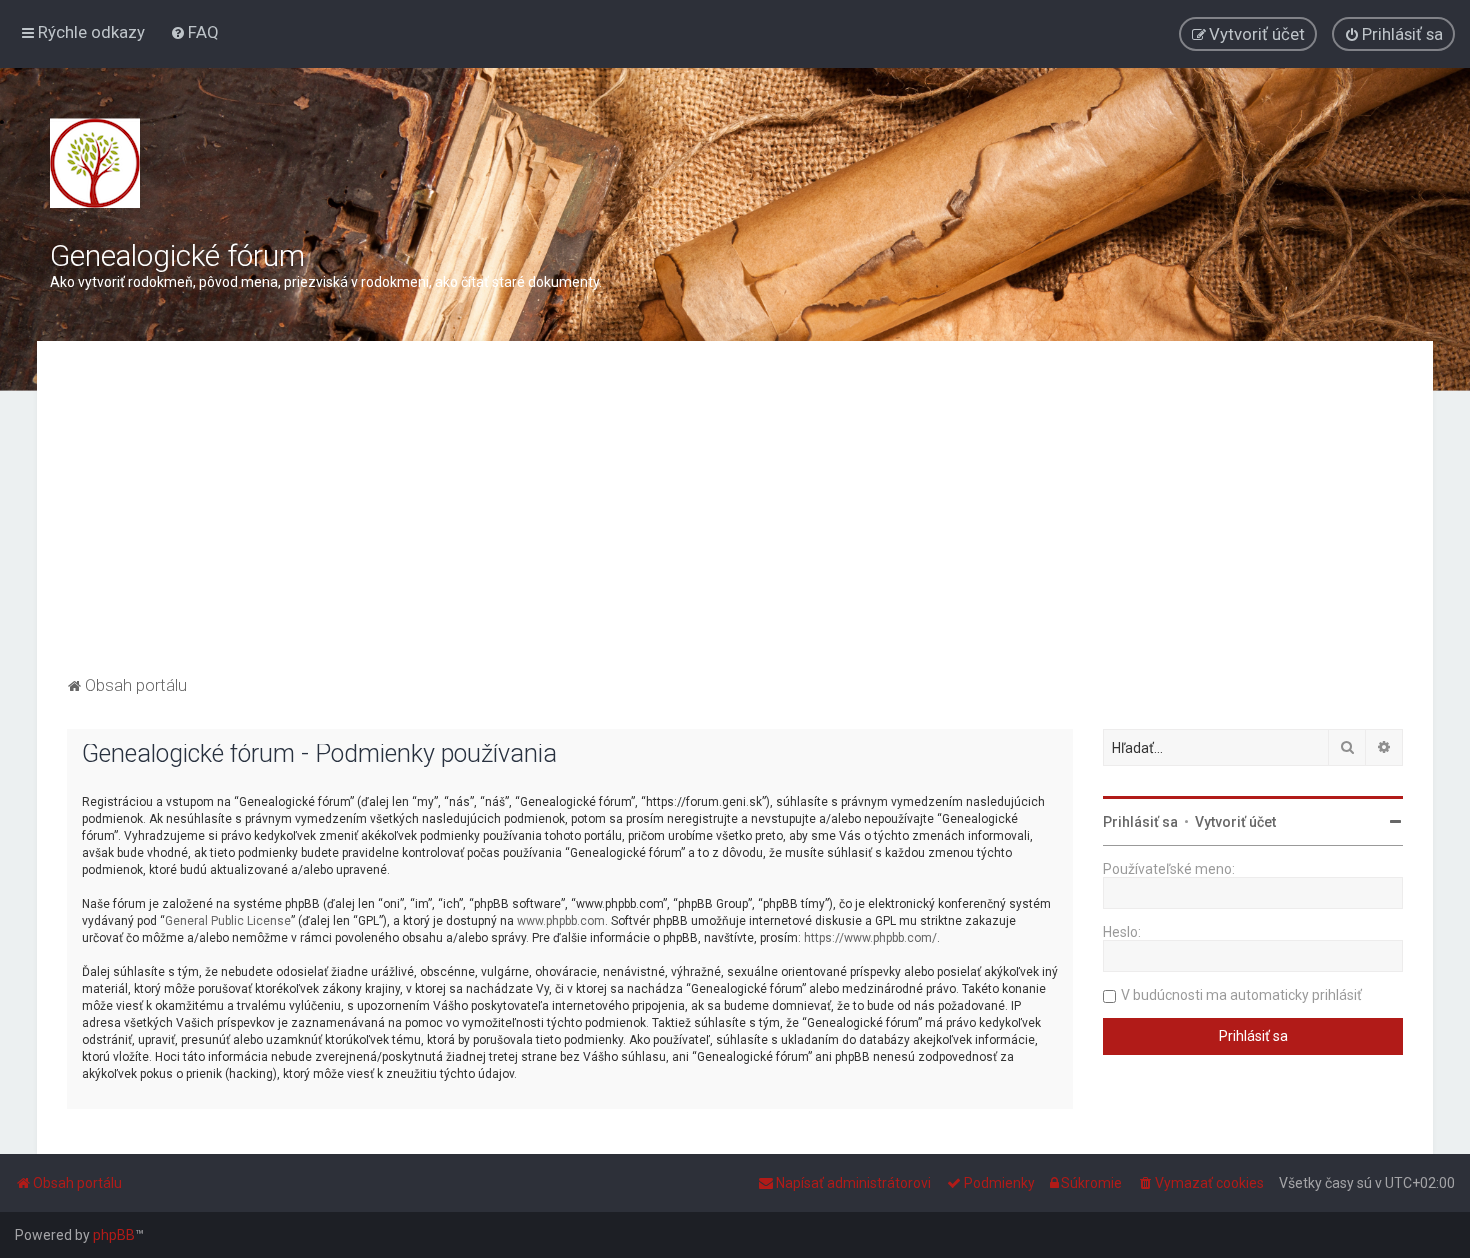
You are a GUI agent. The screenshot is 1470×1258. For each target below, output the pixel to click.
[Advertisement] (735, 521)
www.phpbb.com (561, 921)
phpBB (114, 1235)
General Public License (228, 921)
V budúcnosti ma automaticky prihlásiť (1241, 995)
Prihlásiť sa (1140, 822)
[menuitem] (194, 32)
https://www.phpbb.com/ (870, 938)
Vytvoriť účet (1235, 822)
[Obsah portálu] (95, 163)
